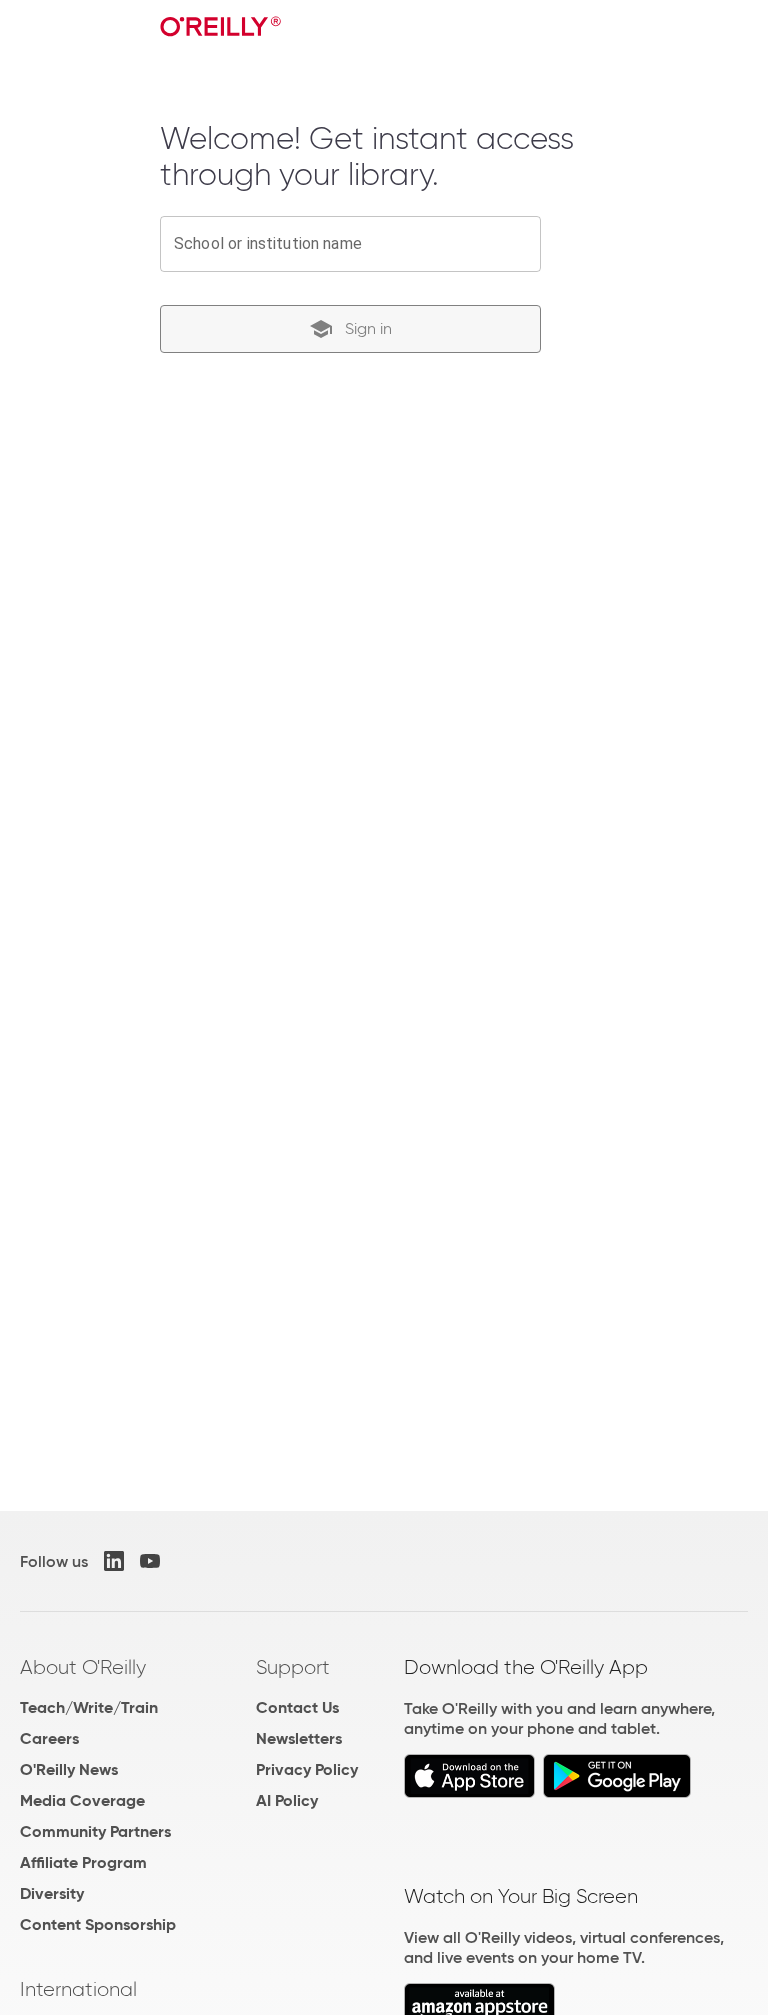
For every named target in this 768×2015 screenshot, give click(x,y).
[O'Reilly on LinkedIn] (114, 1561)
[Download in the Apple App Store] (469, 1792)
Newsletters (299, 1738)
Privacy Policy (307, 1769)
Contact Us (297, 1707)
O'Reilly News (69, 1769)
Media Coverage (82, 1800)
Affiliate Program (83, 1862)
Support (293, 1667)
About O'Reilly (83, 1667)
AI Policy (287, 1800)
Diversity (52, 1893)
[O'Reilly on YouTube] (150, 1561)
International (78, 1989)
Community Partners (95, 1831)
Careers (49, 1738)
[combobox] (350, 244)
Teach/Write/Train (89, 1707)
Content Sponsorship (98, 1924)
